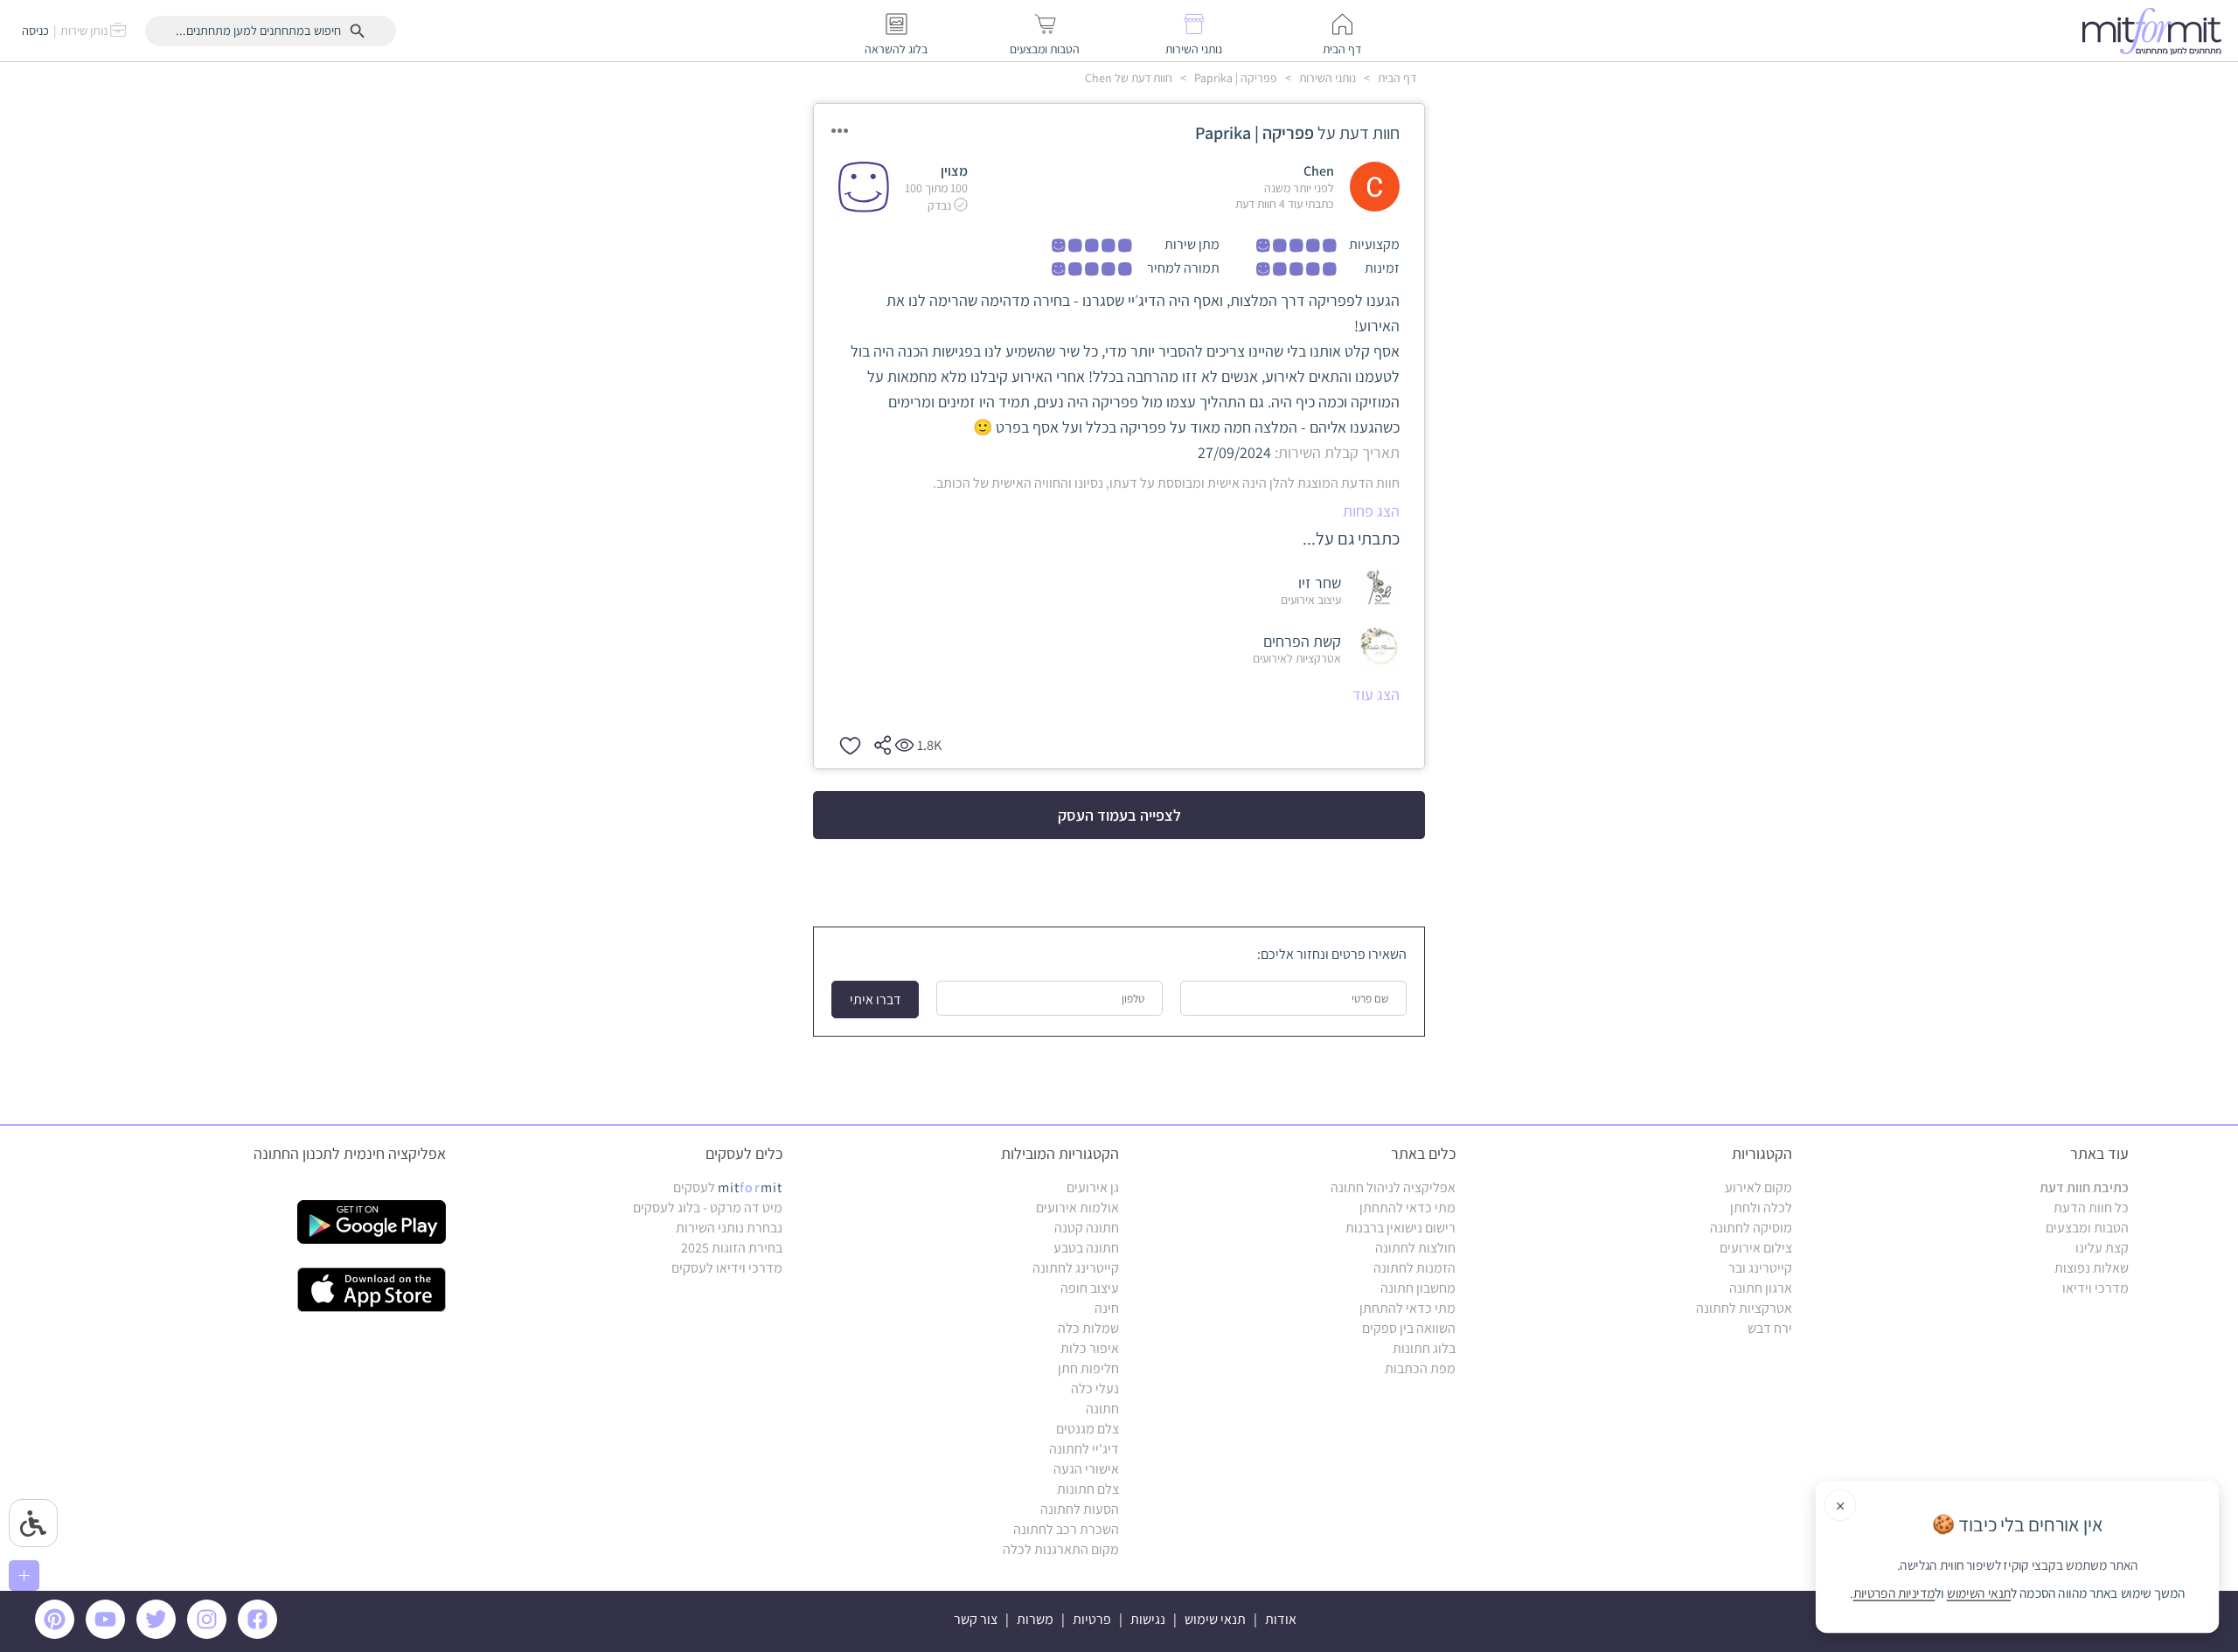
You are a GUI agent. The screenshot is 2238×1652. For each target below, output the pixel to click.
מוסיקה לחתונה (1751, 1228)
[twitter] (159, 1634)
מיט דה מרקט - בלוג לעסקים (708, 1208)
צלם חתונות (1088, 1489)
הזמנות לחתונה (1414, 1268)
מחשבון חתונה (1418, 1288)
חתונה (1102, 1409)
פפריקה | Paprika (1234, 78)
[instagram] (210, 1634)
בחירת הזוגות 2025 (732, 1248)
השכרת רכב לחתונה (1066, 1529)
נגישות (1148, 1619)
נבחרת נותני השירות (729, 1228)
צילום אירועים (1756, 1248)
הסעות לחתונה (1080, 1509)
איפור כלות (1090, 1348)
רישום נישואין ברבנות (1400, 1228)
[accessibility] (33, 1523)
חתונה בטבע (1086, 1248)
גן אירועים (1093, 1187)
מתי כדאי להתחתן (1407, 1208)
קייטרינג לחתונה (1076, 1268)
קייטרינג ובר (1760, 1268)
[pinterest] (59, 1634)
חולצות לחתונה (1415, 1248)
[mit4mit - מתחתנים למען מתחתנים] (2157, 31)
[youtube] (108, 1634)
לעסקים (728, 1187)
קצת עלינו (2102, 1248)
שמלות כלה (1088, 1328)
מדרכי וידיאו (2096, 1288)
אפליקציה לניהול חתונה (1393, 1187)
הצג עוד (1376, 694)
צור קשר (976, 1619)
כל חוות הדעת (2091, 1208)
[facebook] (261, 1634)
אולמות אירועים (1077, 1208)
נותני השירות (1326, 78)
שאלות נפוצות (2092, 1268)
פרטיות (1092, 1619)
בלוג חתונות (1424, 1348)
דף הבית (1396, 78)
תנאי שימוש (1215, 1619)
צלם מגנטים (1088, 1429)
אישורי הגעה (1086, 1469)
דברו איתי (876, 1000)
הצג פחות (1371, 511)
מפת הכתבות (1420, 1368)
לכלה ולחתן (1761, 1208)
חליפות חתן (1088, 1368)
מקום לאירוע (1758, 1187)
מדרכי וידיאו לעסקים (727, 1268)
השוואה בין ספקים (1409, 1328)
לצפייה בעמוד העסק (1119, 815)
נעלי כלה (1095, 1388)
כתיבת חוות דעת (2084, 1187)
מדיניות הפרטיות (1894, 1593)
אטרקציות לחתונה (1744, 1308)
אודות (1281, 1619)
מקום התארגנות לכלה (1061, 1549)
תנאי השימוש (1979, 1593)
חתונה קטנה (1087, 1228)
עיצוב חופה (1090, 1288)
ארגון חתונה (1761, 1288)
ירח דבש (1770, 1328)
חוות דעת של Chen (1129, 78)
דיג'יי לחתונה (1084, 1449)
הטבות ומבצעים (2087, 1228)
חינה (1107, 1308)
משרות (1035, 1619)
